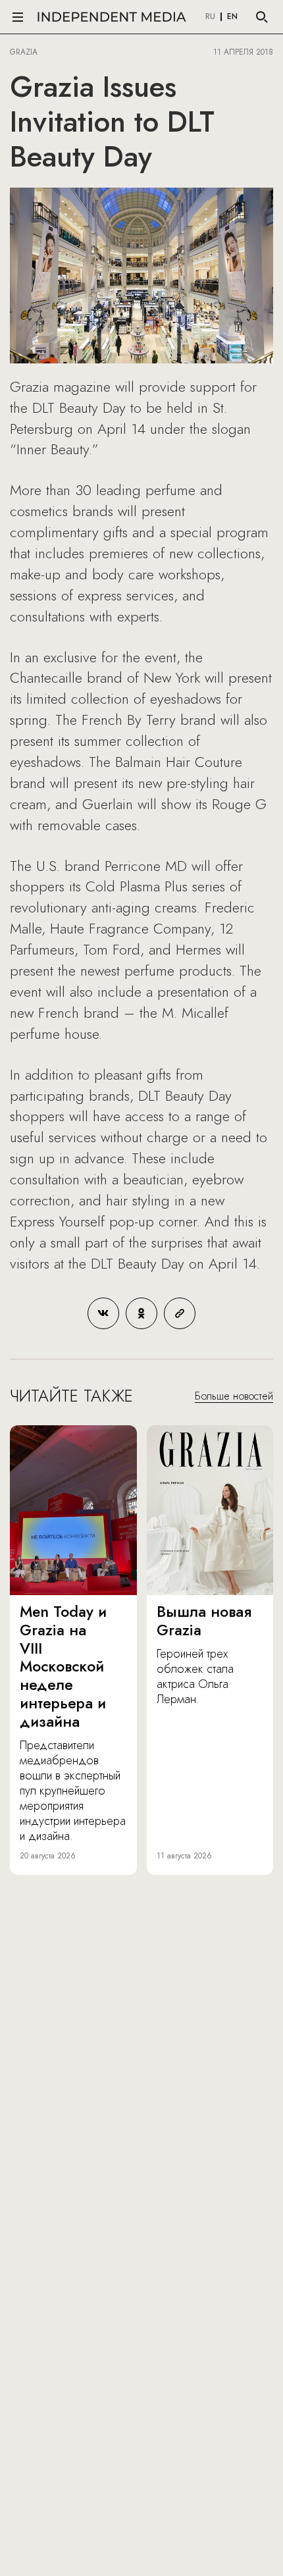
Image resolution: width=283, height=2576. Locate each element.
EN (232, 17)
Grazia (24, 52)
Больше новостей (234, 1396)
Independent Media (112, 17)
